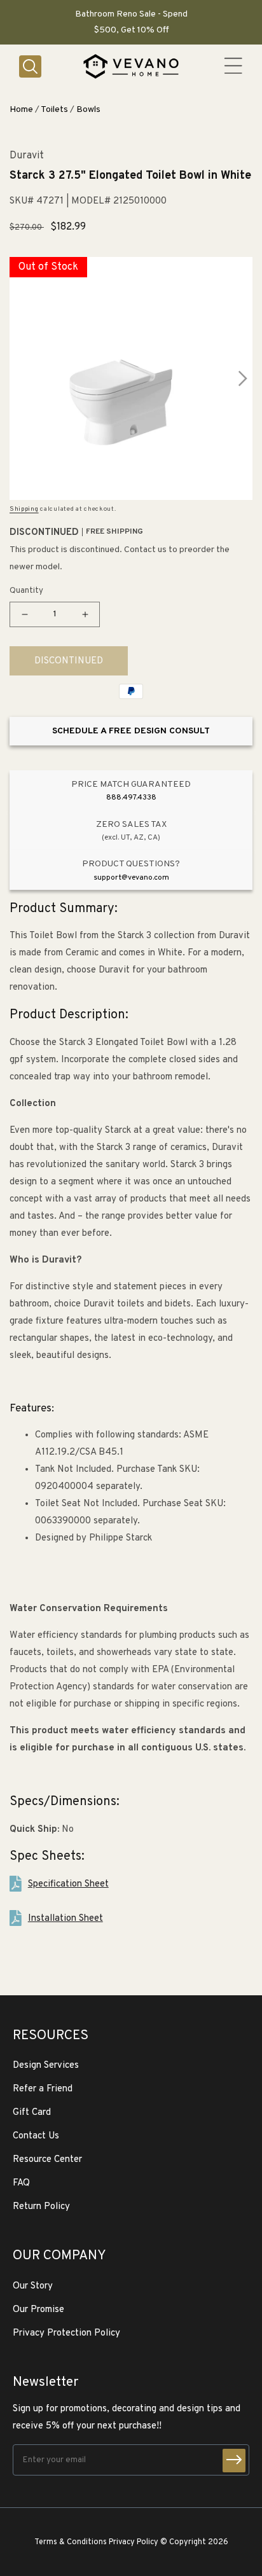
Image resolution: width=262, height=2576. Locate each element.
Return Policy (41, 2207)
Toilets (54, 110)
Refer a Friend (43, 2089)
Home (21, 110)
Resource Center (47, 2160)
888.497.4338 (131, 798)
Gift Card (32, 2113)
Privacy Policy (134, 2542)
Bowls (88, 110)
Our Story (33, 2286)
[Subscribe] (234, 2461)
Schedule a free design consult (131, 731)
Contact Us (36, 2136)
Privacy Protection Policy (66, 2333)
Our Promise (38, 2310)
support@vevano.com (131, 878)
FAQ (21, 2183)
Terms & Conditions (71, 2542)
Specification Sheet (68, 1884)
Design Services (46, 2066)
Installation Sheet (65, 1919)
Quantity (26, 591)
